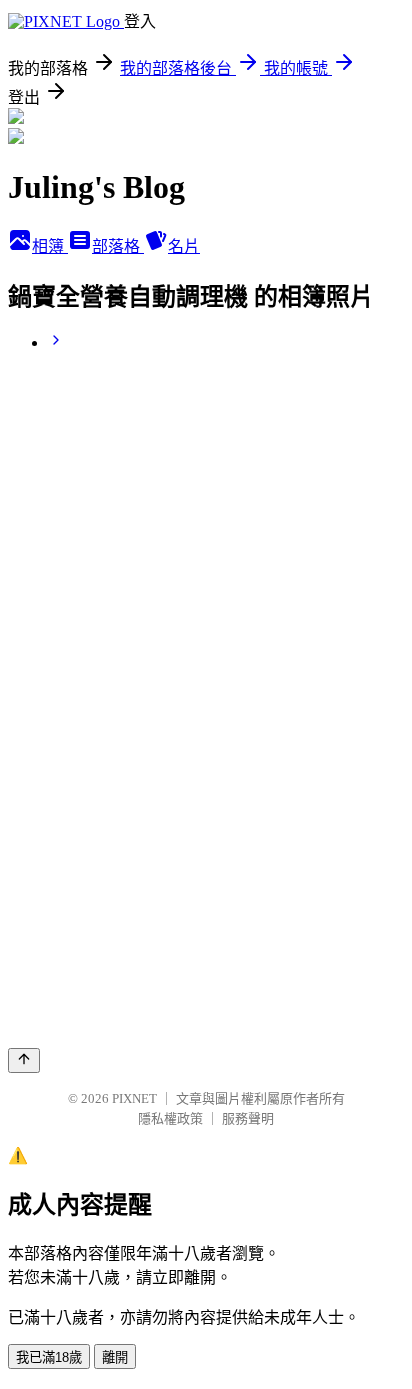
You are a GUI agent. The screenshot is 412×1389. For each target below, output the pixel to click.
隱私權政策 (170, 1118)
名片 (184, 246)
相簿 (50, 246)
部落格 (118, 246)
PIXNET (134, 1098)
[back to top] (24, 1060)
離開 (115, 1357)
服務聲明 (248, 1118)
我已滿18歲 (49, 1357)
